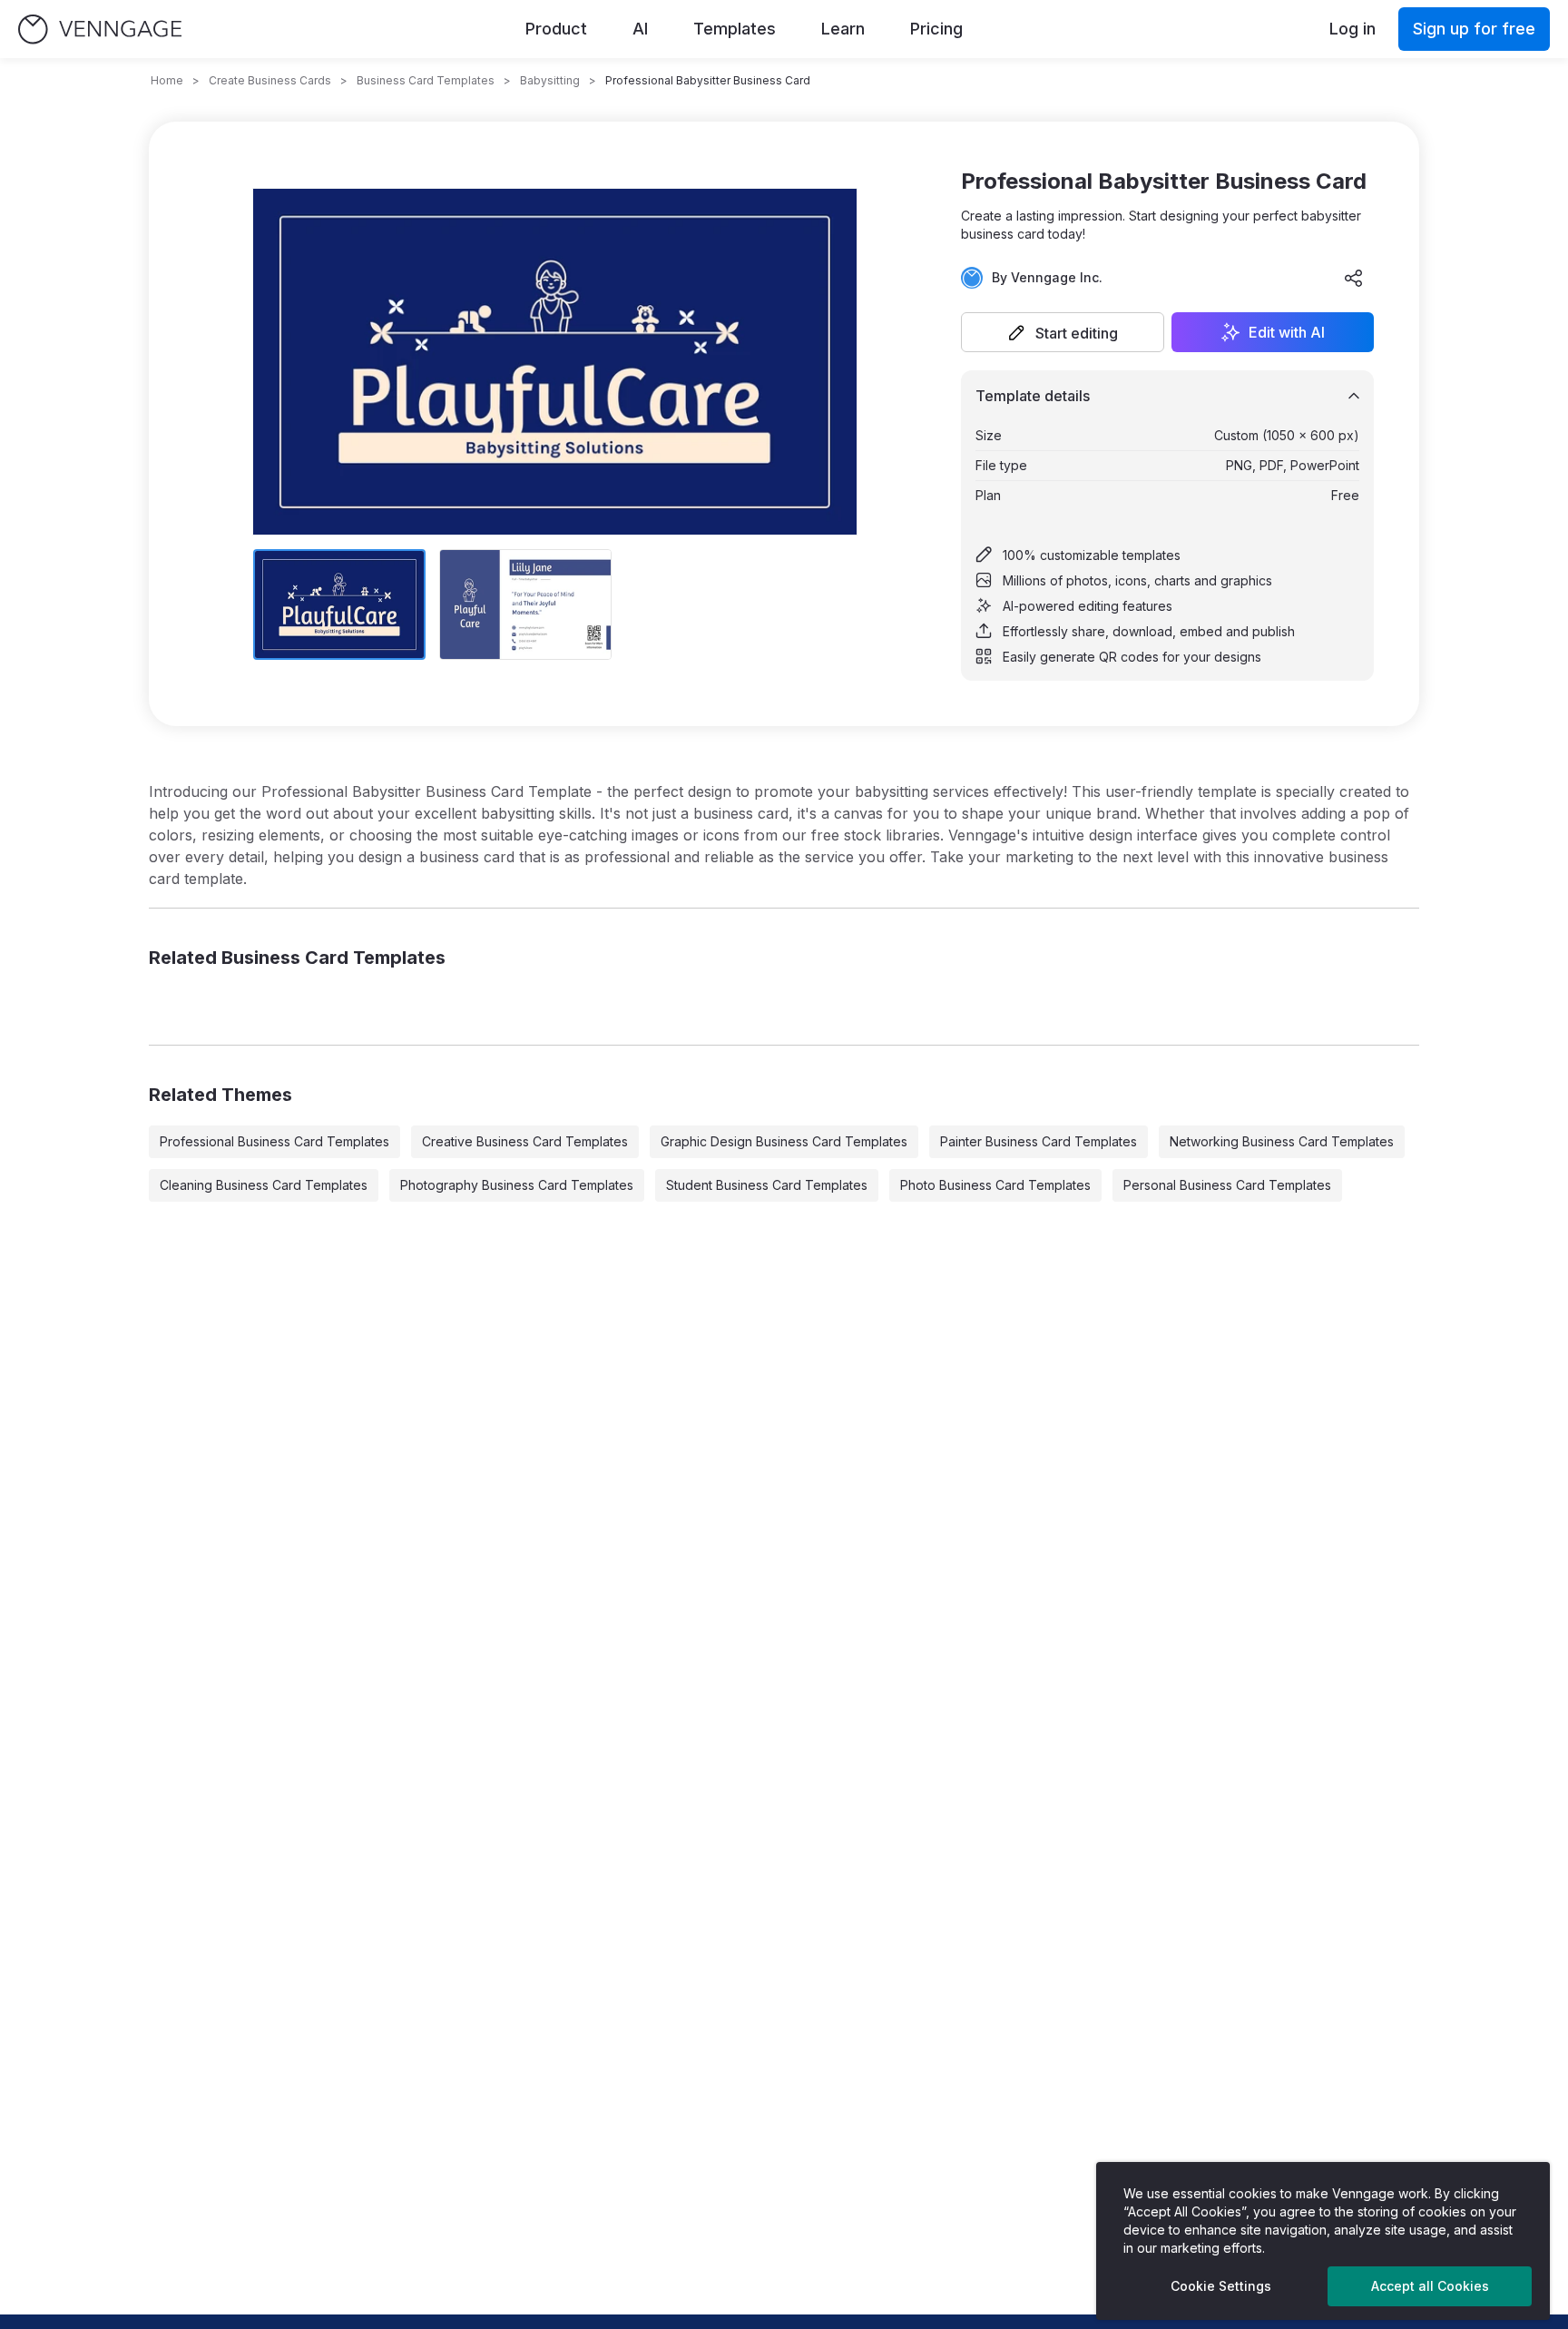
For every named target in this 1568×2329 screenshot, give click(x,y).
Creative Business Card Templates (525, 1141)
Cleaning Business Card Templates (264, 1185)
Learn (843, 29)
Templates (735, 29)
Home (167, 80)
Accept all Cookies (1430, 2286)
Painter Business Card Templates (1039, 1141)
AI (640, 29)
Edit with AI (1287, 332)
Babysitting (550, 80)
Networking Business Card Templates (1282, 1141)
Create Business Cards (270, 80)
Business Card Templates (426, 80)
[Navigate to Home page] (100, 29)
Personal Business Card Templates (1227, 1185)
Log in (1352, 29)
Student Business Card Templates (767, 1185)
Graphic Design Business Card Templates (784, 1141)
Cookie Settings (1221, 2286)
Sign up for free (1474, 29)
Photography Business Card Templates (517, 1185)
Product (556, 29)
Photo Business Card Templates (995, 1185)
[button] (1063, 332)
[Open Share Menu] (1354, 278)
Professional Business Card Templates (274, 1141)
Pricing (936, 29)
